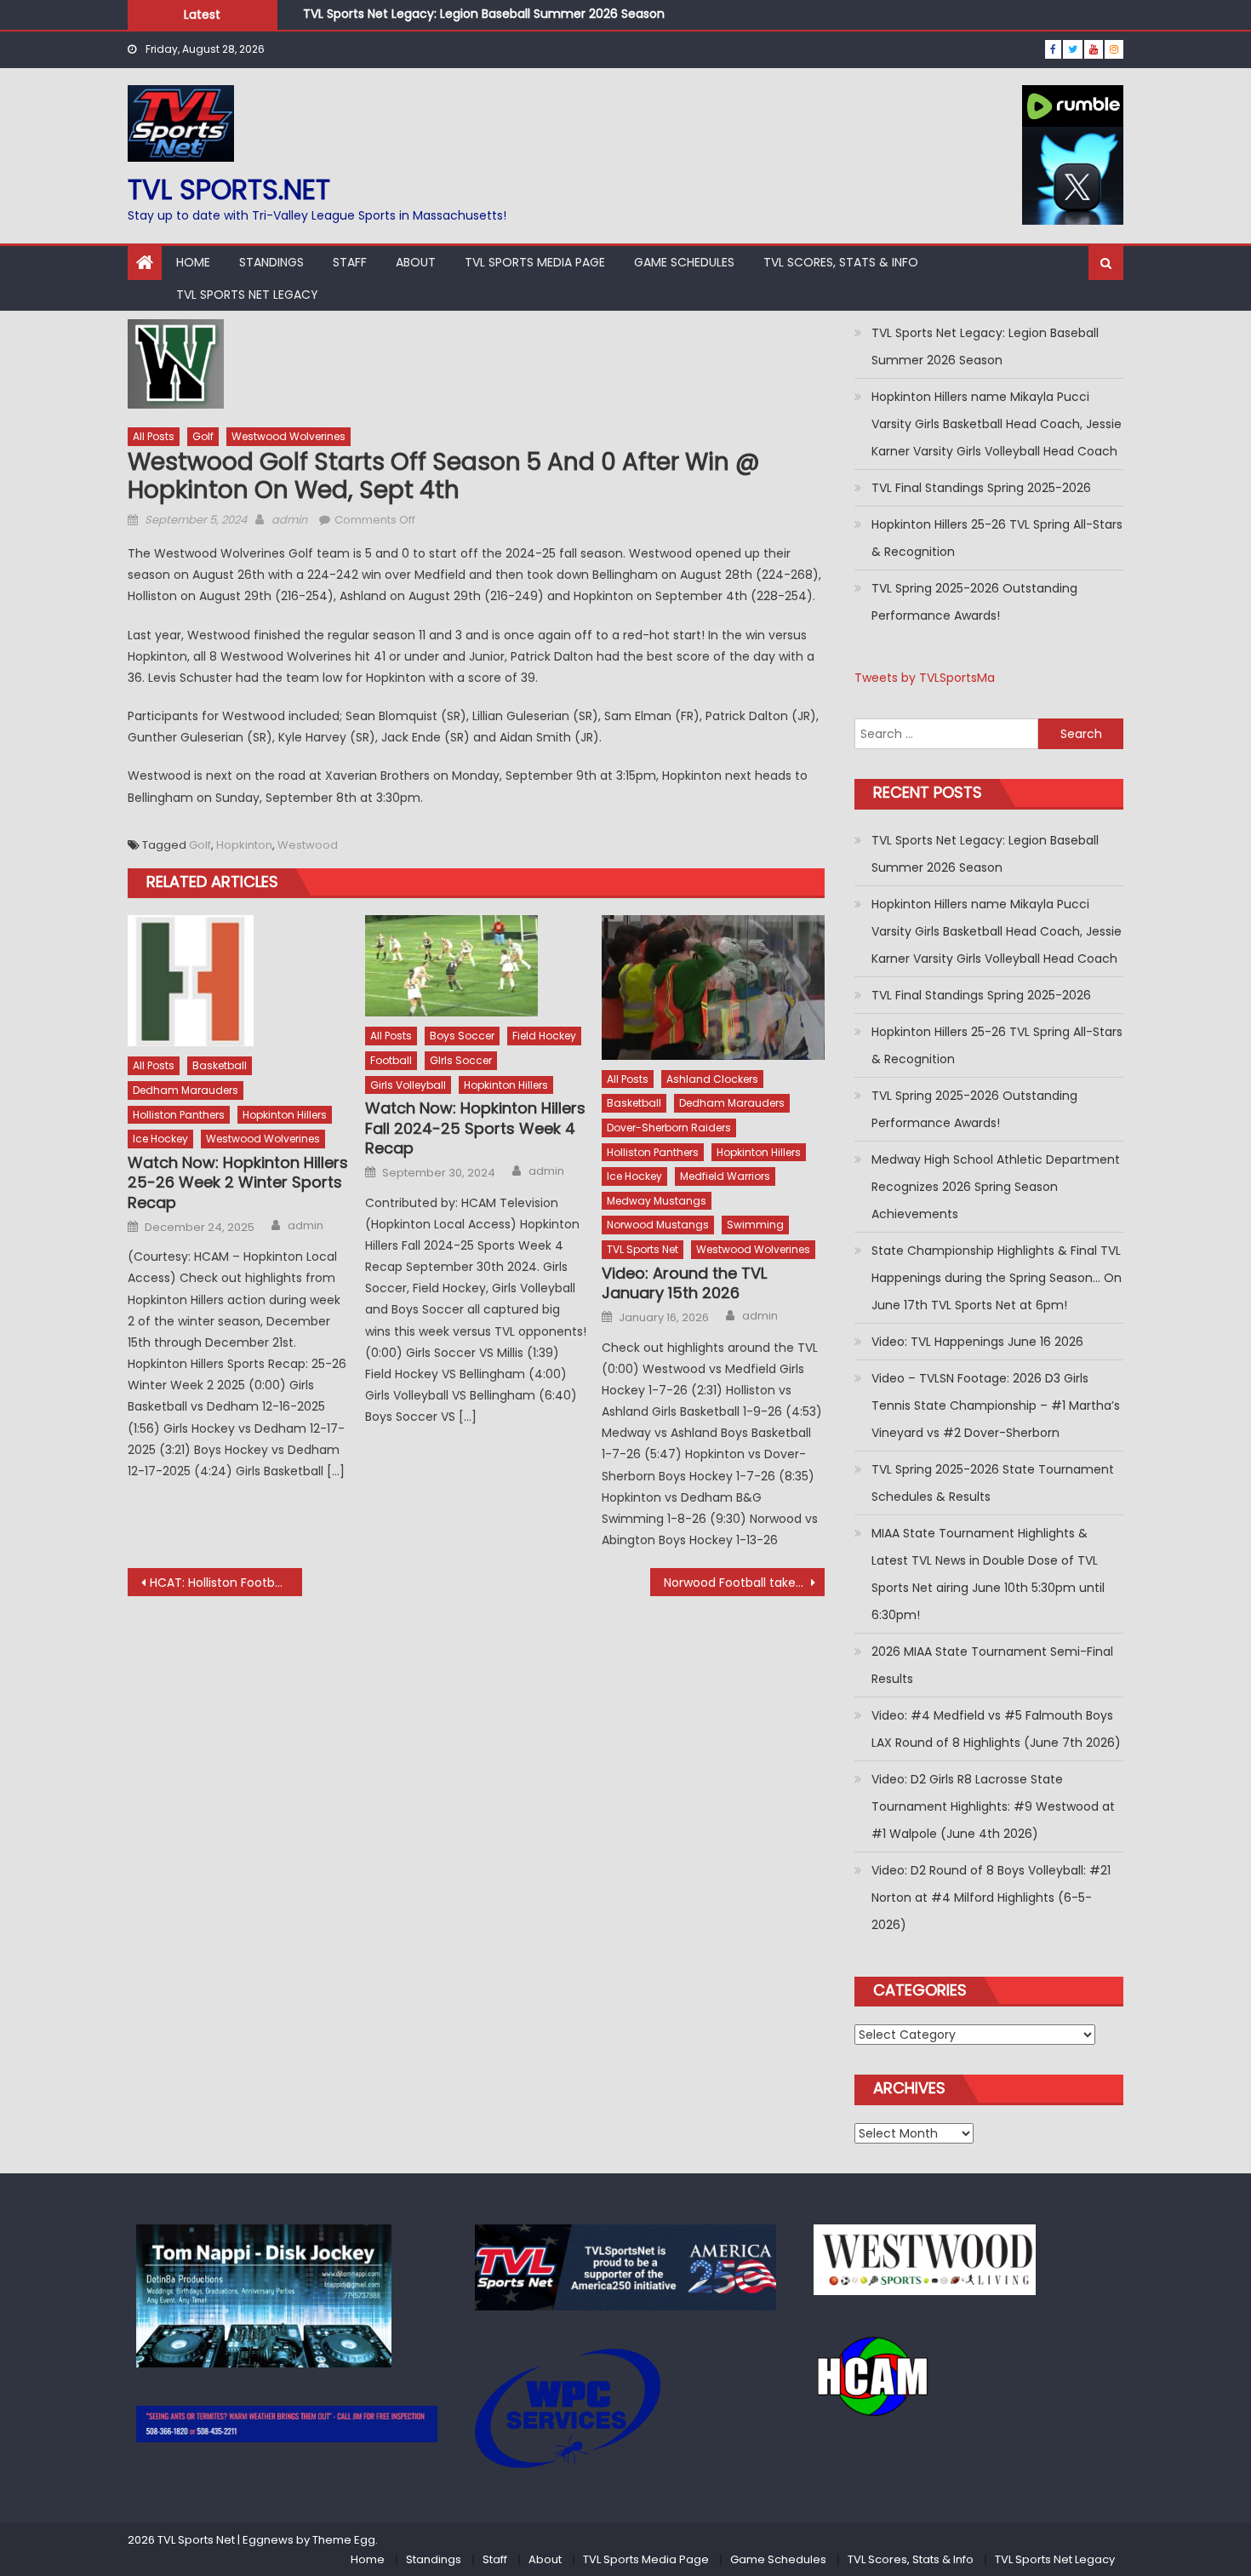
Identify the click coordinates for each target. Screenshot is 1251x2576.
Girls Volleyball (408, 1085)
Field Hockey (544, 1036)
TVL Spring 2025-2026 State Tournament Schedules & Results (993, 1483)
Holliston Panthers (179, 1115)
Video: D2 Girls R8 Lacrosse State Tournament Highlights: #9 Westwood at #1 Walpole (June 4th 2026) (993, 1806)
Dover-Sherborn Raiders (669, 1128)
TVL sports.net (229, 189)
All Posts (154, 436)
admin (289, 520)
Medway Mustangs (657, 1201)
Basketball (220, 1065)
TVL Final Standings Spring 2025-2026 (981, 488)
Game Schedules (684, 262)
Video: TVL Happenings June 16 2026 (977, 1342)
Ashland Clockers (712, 1079)
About (416, 262)
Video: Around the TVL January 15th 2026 (684, 1283)
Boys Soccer (462, 1036)
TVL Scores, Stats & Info (841, 262)
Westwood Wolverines (288, 436)
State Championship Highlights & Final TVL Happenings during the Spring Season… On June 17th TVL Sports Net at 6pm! (997, 1278)
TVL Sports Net (643, 1249)
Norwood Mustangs (658, 1225)
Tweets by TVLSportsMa (925, 678)
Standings (271, 262)
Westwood (308, 845)
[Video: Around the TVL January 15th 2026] (713, 987)
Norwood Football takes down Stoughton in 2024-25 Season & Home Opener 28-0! (744, 1583)
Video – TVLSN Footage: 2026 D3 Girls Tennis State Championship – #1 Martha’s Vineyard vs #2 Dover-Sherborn (996, 1405)
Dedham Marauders (186, 1090)
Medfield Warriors (725, 1176)
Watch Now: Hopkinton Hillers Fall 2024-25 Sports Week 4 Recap (475, 1128)
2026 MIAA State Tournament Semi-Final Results (992, 1665)
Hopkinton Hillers (285, 1115)
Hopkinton (244, 845)
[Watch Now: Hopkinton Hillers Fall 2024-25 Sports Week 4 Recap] (477, 966)
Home (193, 262)
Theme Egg (344, 2540)
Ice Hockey (160, 1139)
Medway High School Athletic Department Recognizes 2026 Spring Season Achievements (996, 1187)
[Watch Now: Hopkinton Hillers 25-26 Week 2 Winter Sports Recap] (239, 981)
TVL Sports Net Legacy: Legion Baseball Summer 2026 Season (484, 14)
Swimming (755, 1225)
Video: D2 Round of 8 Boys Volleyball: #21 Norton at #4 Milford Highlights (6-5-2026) (991, 1898)
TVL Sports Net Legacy (247, 295)
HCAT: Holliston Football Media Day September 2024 (226, 1583)
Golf (203, 436)
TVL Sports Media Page (535, 262)
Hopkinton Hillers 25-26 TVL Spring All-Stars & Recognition (997, 538)
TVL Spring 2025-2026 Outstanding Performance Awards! (974, 602)
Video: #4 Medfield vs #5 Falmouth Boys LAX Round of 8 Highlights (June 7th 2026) (996, 1729)
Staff (350, 262)
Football (391, 1060)
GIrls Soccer (461, 1060)
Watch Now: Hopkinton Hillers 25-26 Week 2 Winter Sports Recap (238, 1182)
